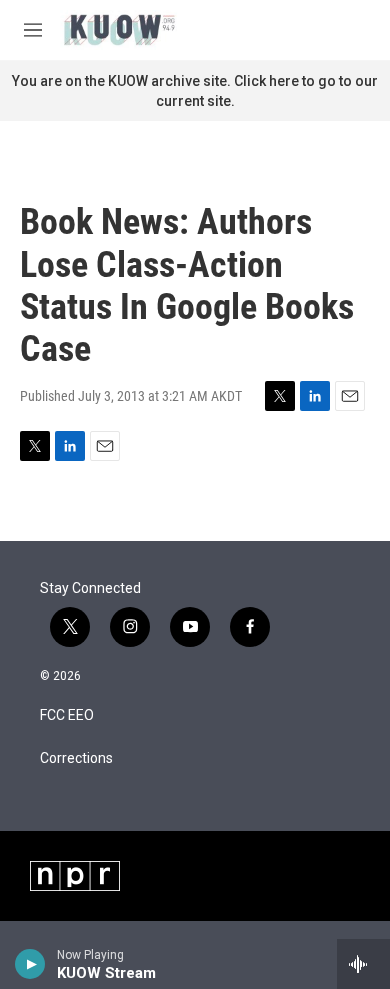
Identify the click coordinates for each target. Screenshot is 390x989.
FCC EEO (67, 715)
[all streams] (363, 964)
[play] (30, 964)
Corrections (76, 758)
